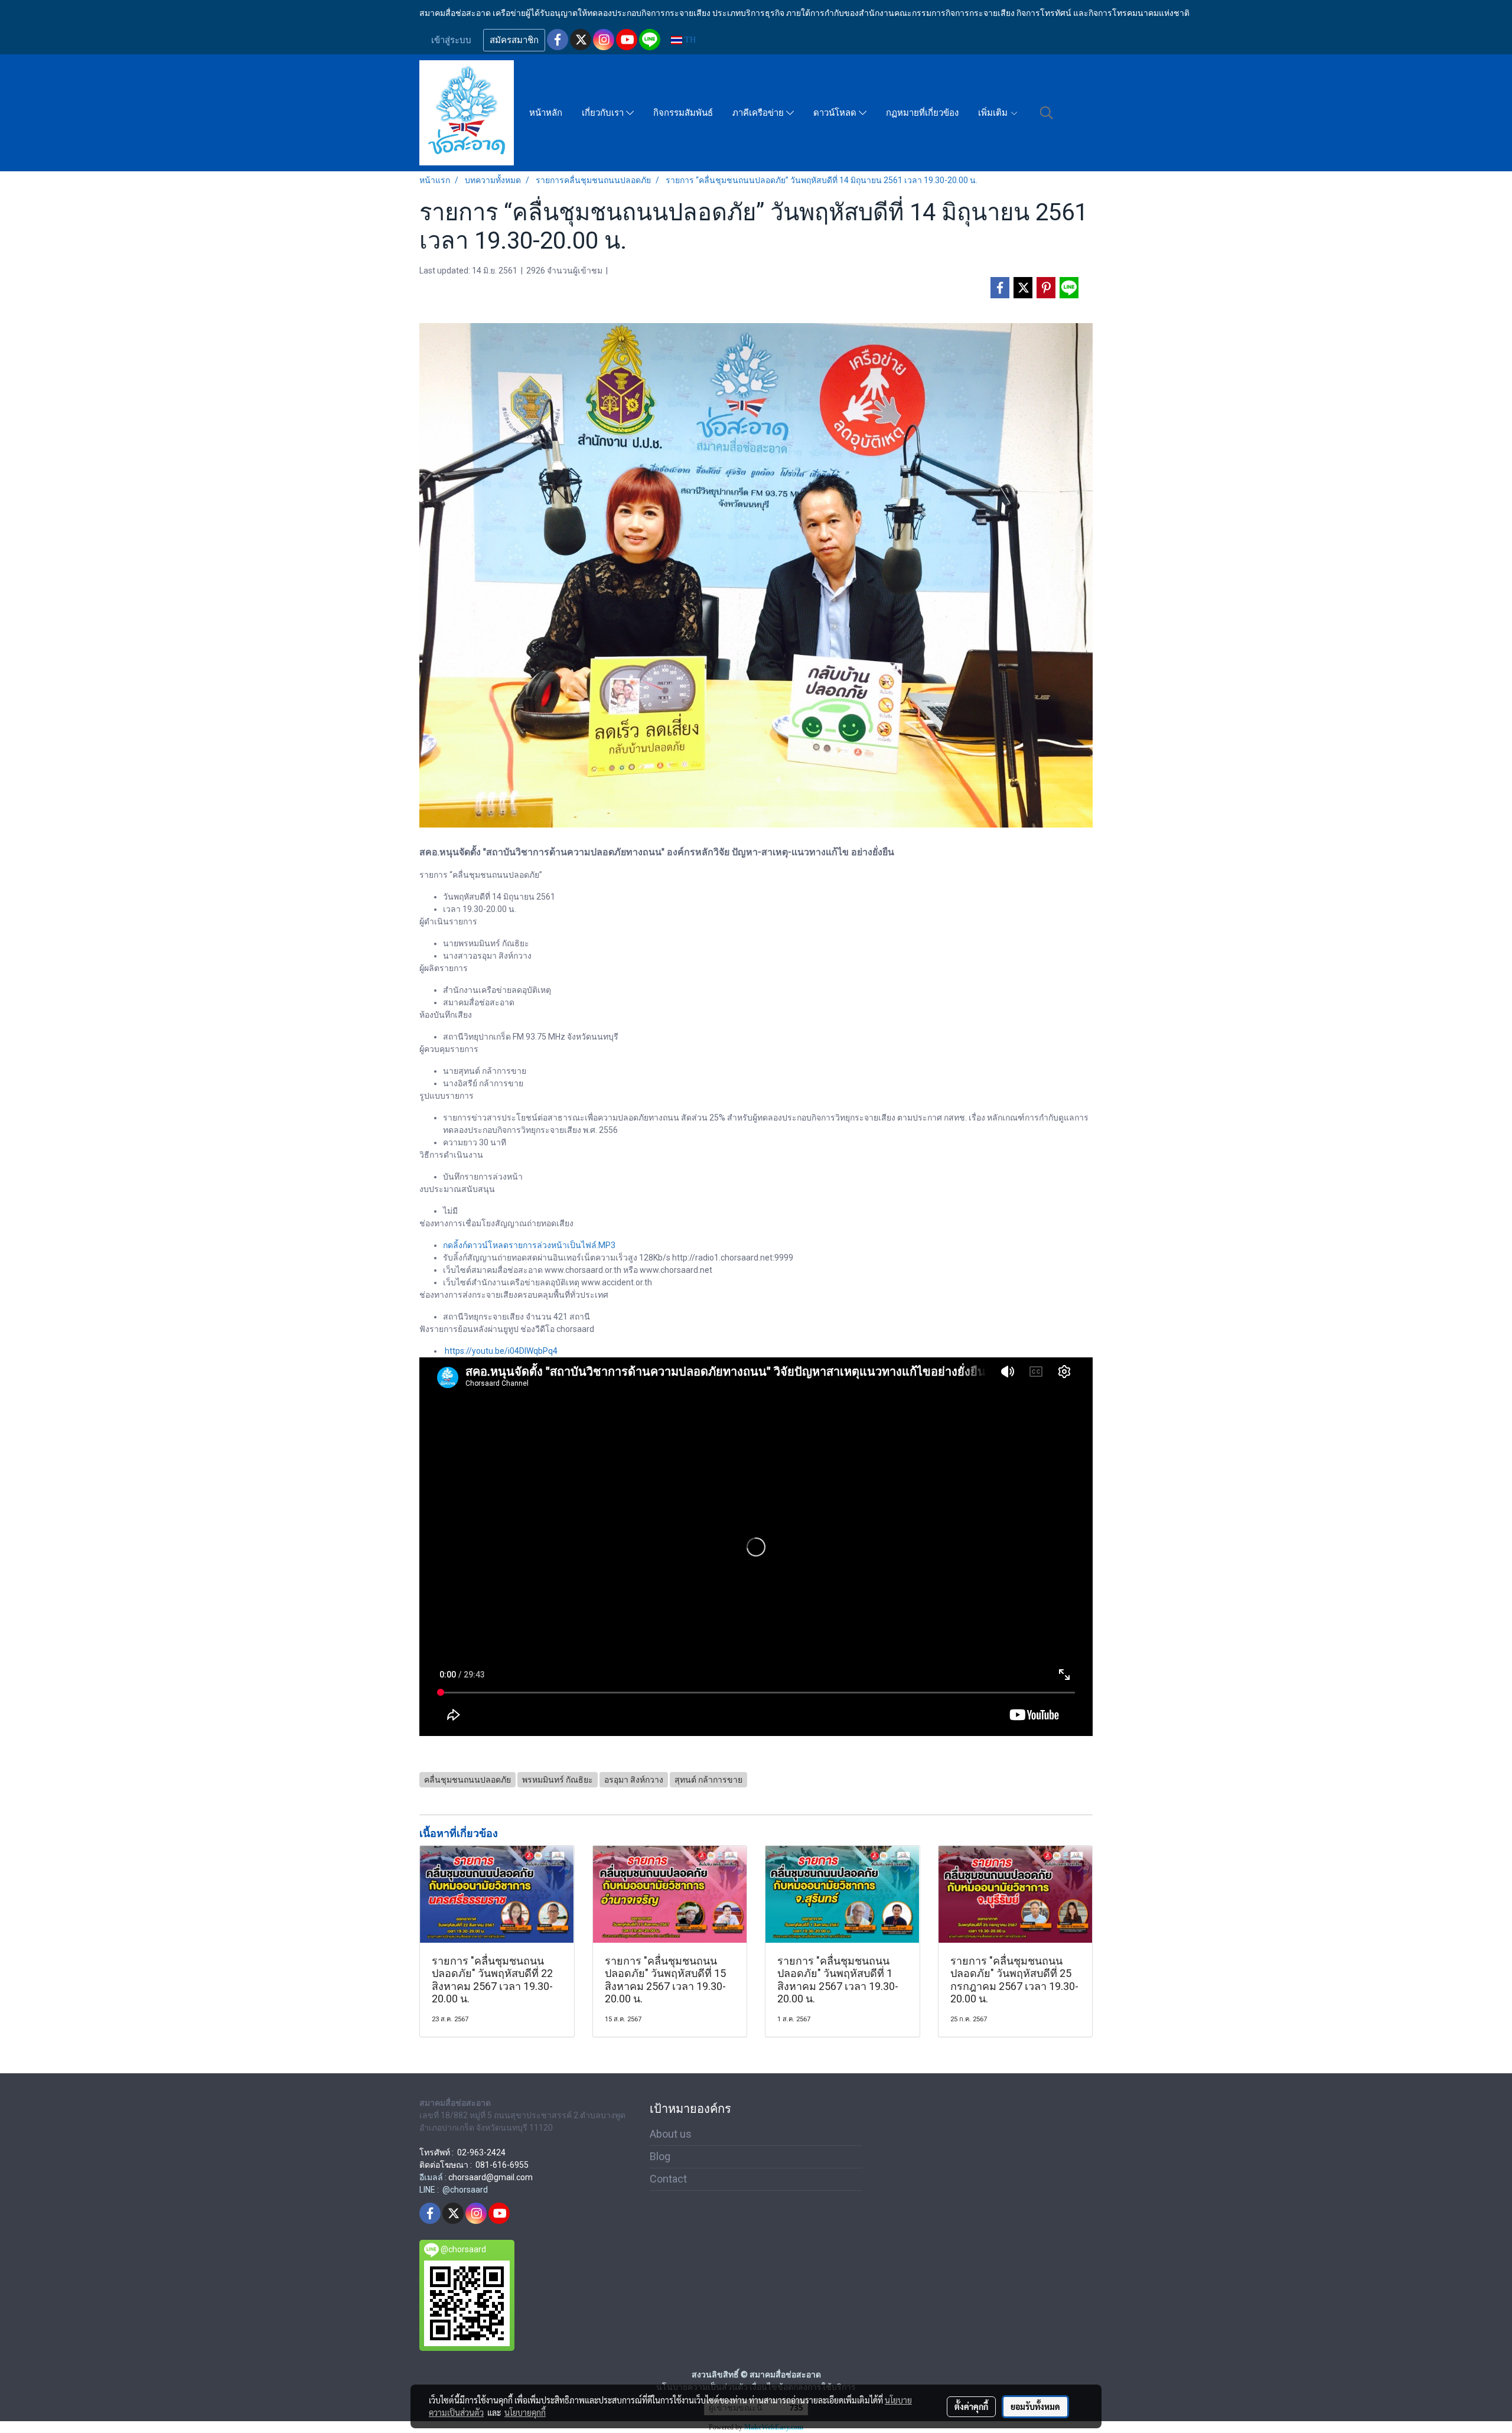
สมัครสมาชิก (514, 40)
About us (671, 2134)
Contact (668, 2179)
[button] (1047, 113)
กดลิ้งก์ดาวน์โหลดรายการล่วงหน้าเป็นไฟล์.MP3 (529, 1245)
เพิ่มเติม (994, 113)
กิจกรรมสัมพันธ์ (683, 113)
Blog (660, 2156)
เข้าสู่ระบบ (451, 40)
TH (689, 40)
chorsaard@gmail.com (491, 2177)
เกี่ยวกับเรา (604, 113)
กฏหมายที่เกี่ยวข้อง (922, 113)
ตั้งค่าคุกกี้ (971, 2406)
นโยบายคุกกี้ (525, 2412)
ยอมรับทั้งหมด (1035, 2406)
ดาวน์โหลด (836, 113)
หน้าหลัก (546, 113)
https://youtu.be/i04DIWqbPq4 (501, 1351)
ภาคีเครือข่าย (759, 113)
